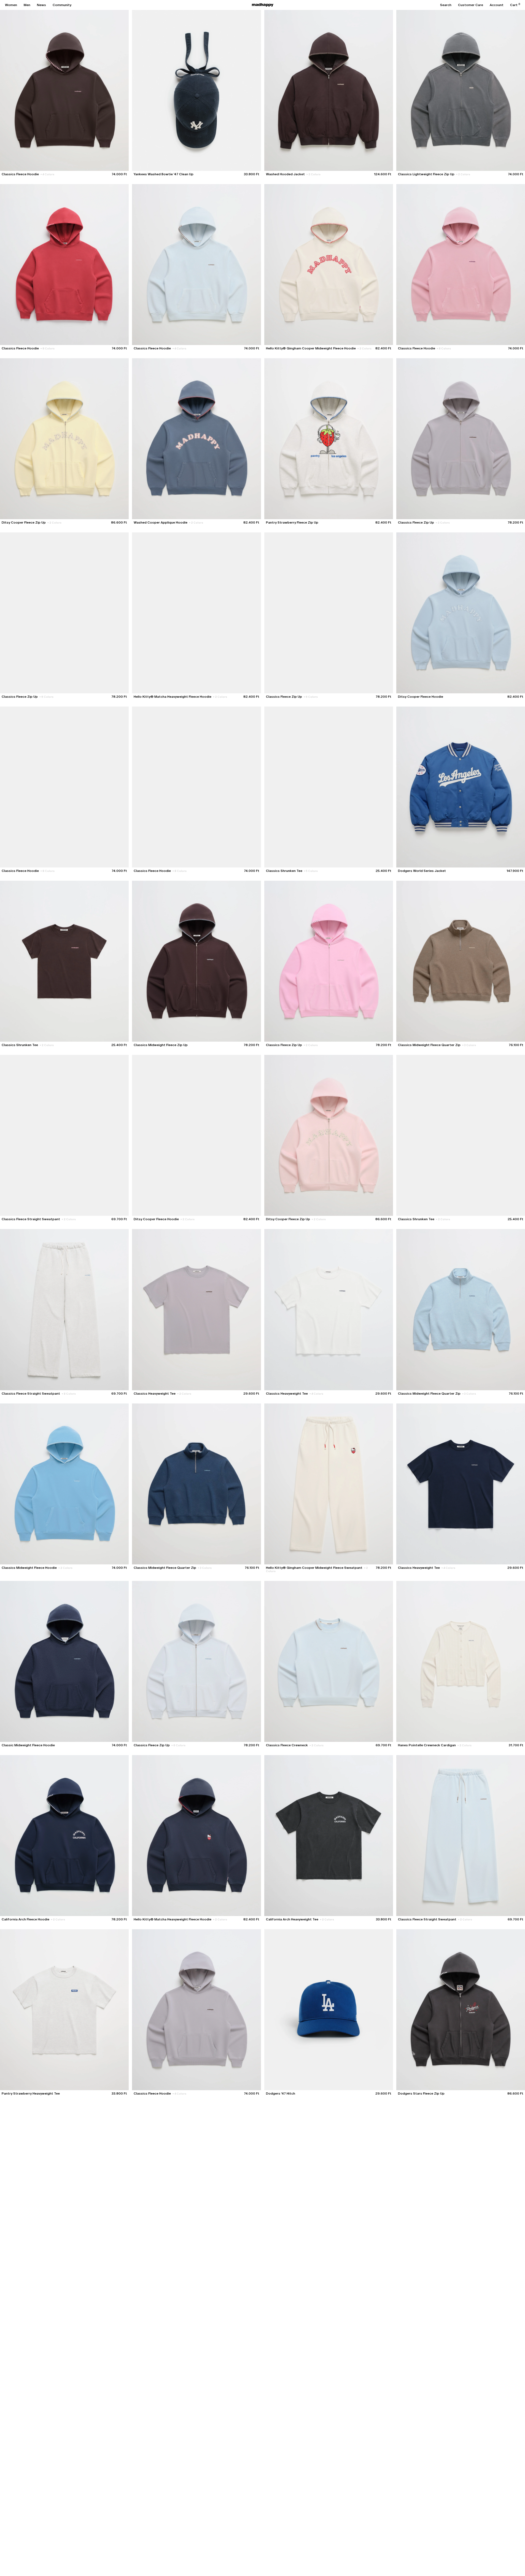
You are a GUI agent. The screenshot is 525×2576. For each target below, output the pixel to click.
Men (27, 5)
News (41, 5)
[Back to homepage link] (263, 5)
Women (11, 5)
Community (62, 5)
